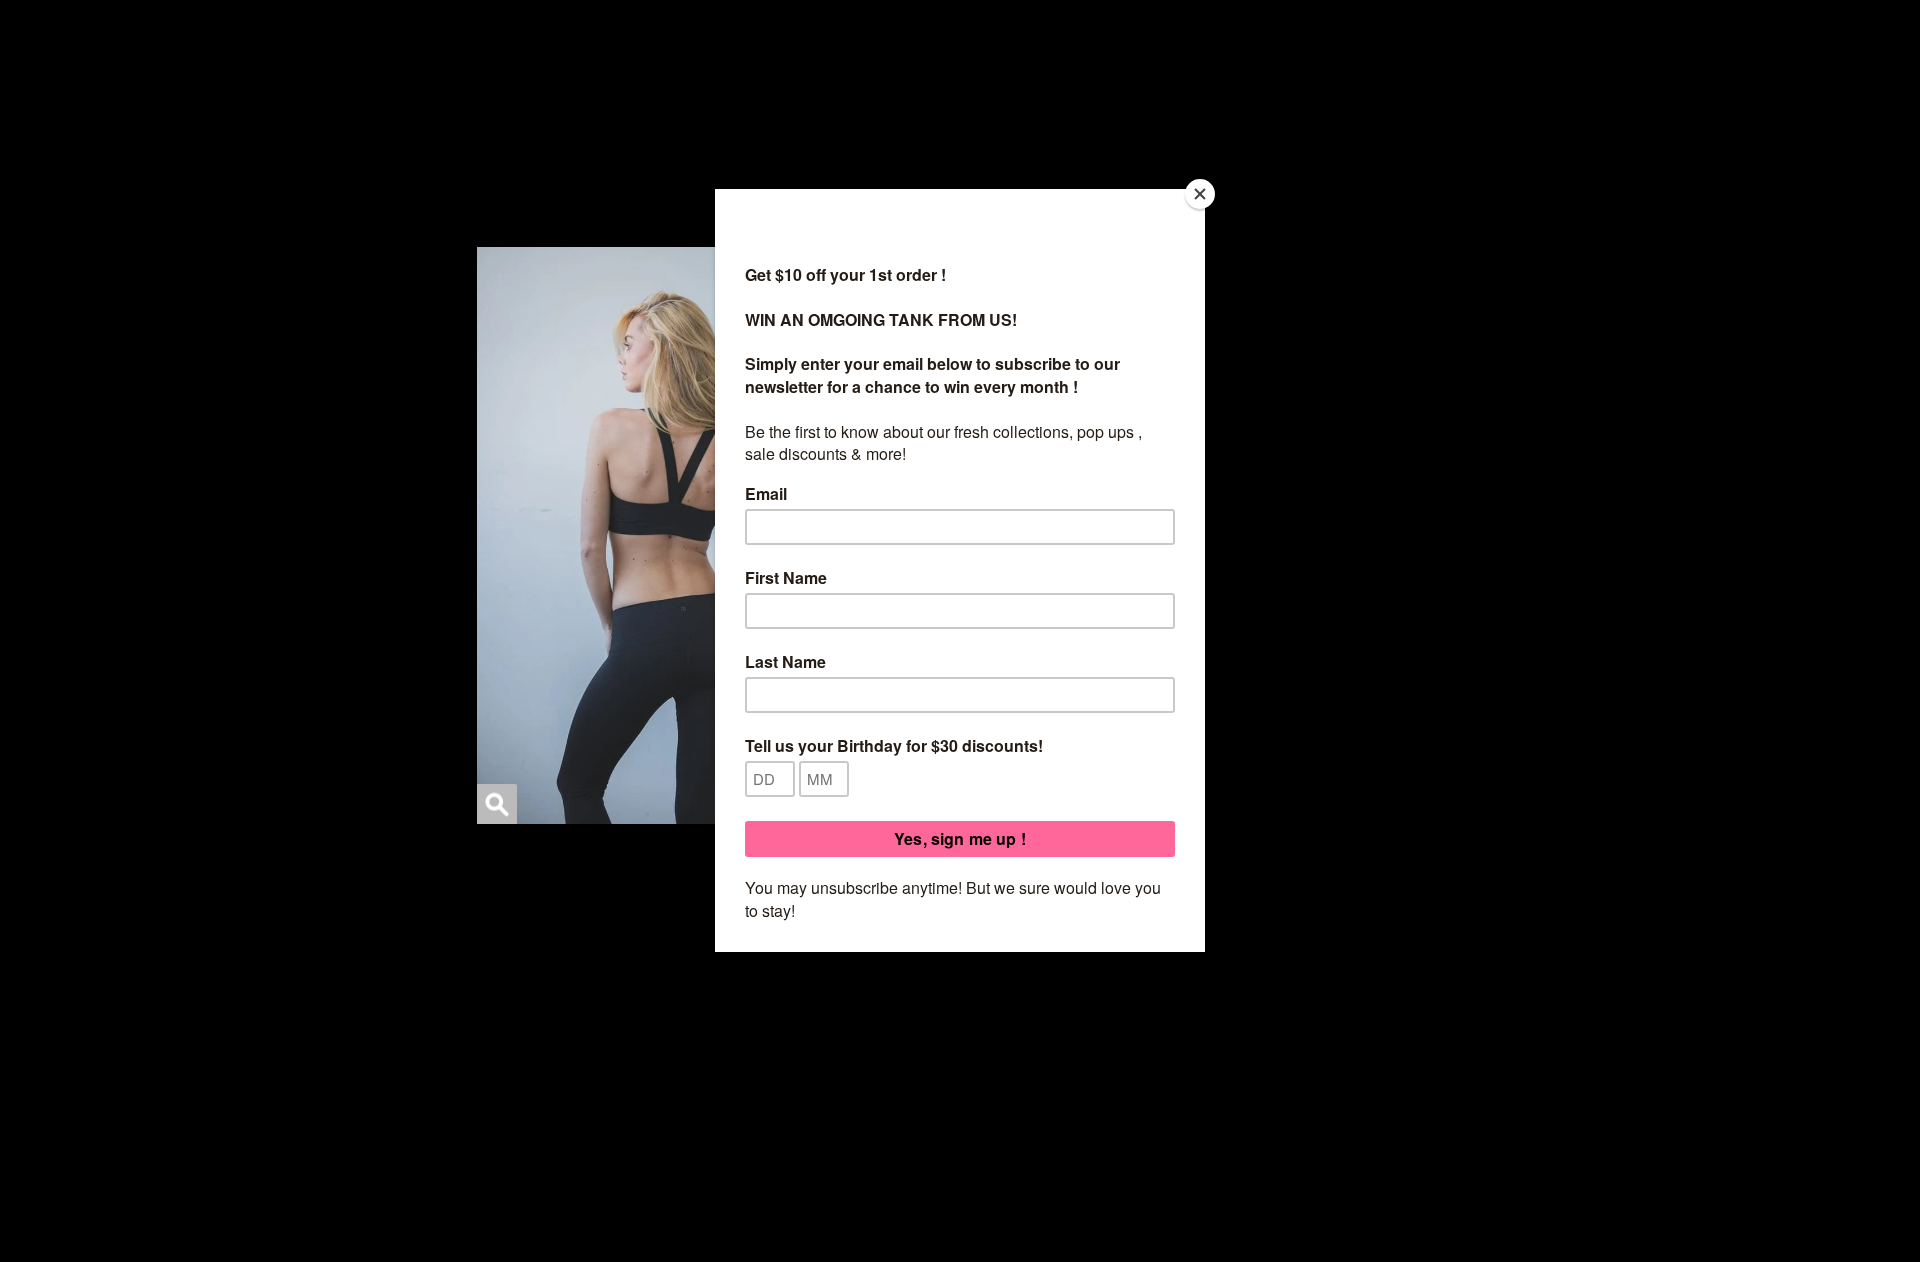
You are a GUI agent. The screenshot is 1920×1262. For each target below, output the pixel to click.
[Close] (1200, 194)
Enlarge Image (497, 804)
